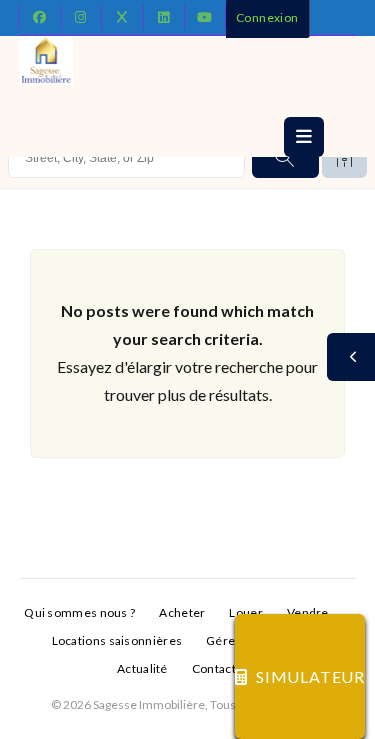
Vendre (308, 612)
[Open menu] (304, 137)
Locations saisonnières (117, 640)
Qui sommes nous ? (79, 612)
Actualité (142, 668)
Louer (246, 612)
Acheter (182, 612)
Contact (214, 668)
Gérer (223, 640)
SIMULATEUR (310, 676)
